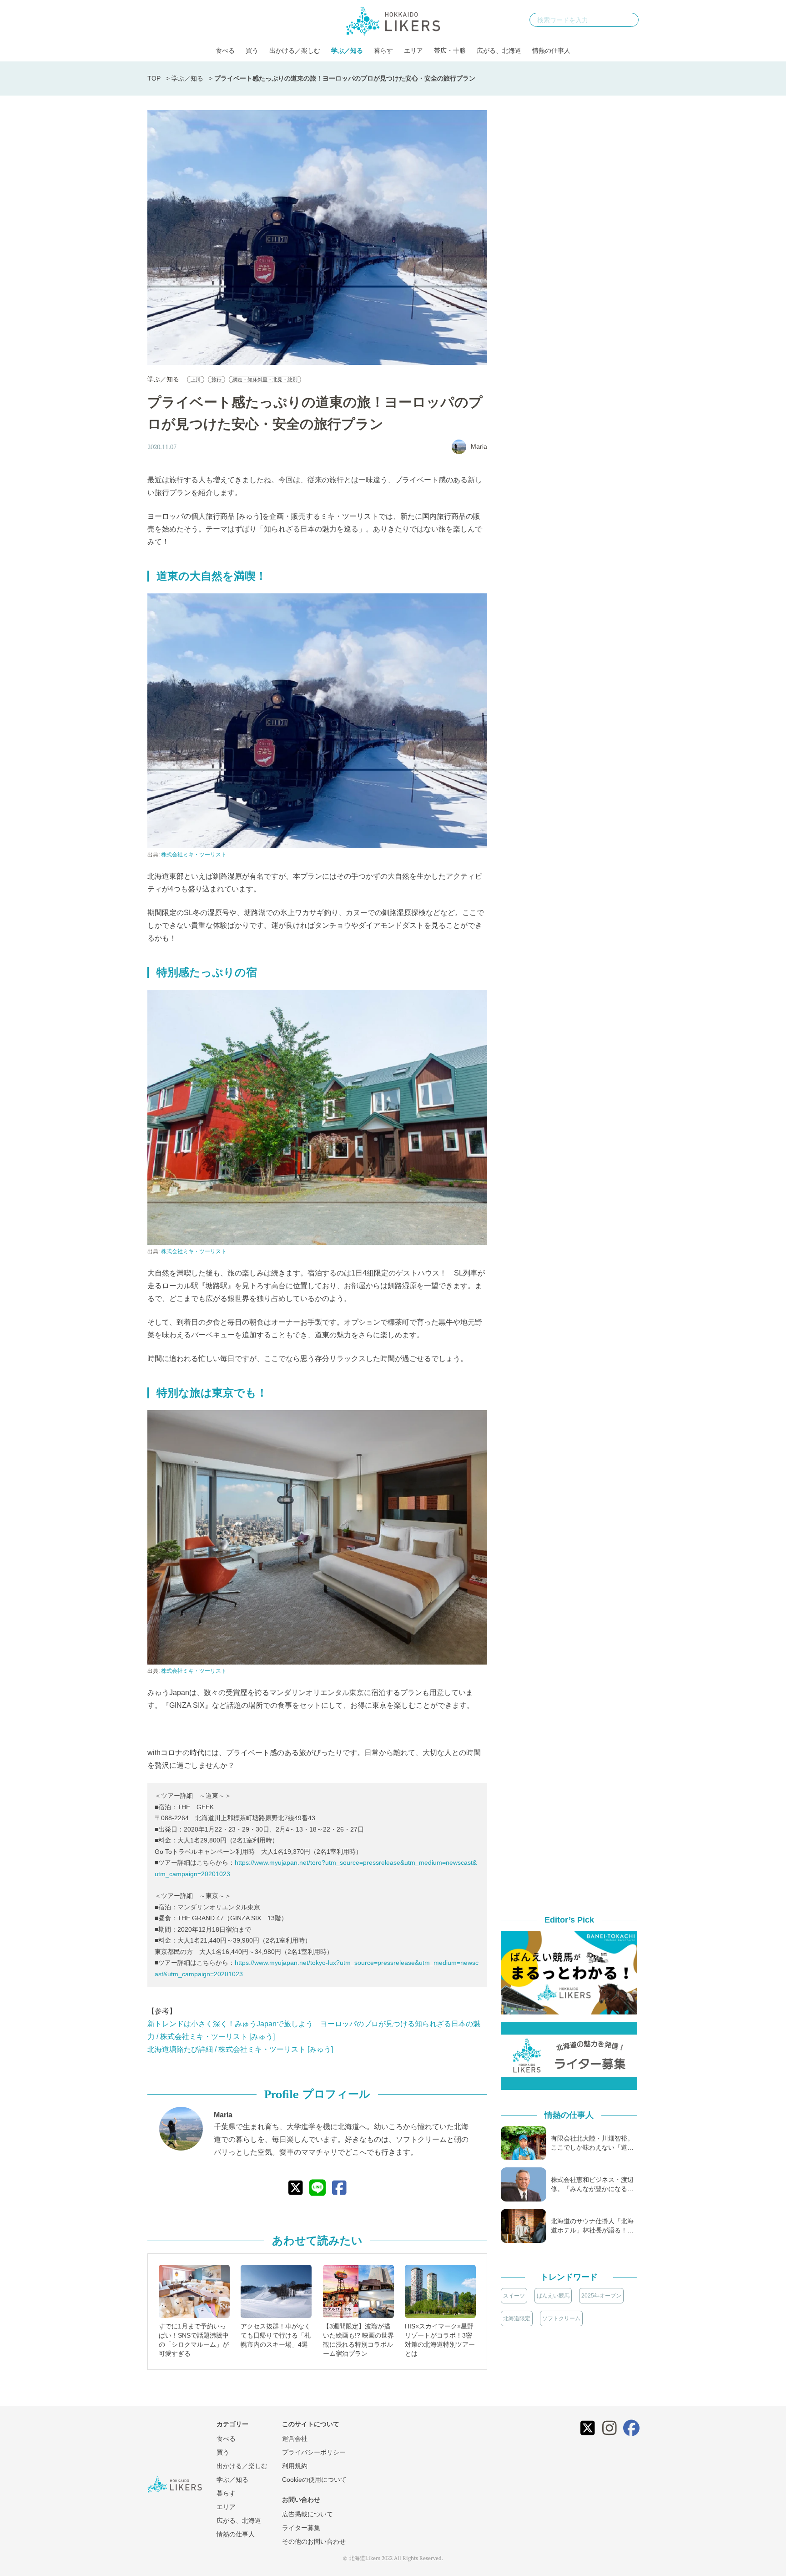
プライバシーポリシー (314, 2452)
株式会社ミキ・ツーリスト (194, 855)
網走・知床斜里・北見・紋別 (265, 380)
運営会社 (295, 2439)
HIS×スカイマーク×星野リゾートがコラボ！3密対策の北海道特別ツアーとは (440, 2340)
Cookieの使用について (314, 2480)
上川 (196, 380)
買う (252, 51)
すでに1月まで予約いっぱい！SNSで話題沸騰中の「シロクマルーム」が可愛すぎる (194, 2340)
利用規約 (295, 2466)
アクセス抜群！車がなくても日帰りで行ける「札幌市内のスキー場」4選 (276, 2335)
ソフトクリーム (561, 2318)
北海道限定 (517, 2318)
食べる (225, 51)
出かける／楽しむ (295, 51)
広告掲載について (307, 2514)
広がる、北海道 (499, 51)
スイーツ (514, 2296)
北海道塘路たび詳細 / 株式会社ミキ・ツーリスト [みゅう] (240, 2049)
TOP (154, 78)
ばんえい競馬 (553, 2296)
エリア (413, 51)
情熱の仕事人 (551, 51)
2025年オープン (601, 2296)
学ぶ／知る (347, 51)
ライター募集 (301, 2528)
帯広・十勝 (450, 51)
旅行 (217, 380)
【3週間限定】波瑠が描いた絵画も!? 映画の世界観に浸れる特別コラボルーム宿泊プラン (358, 2340)
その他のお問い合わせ (314, 2541)
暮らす (383, 51)
